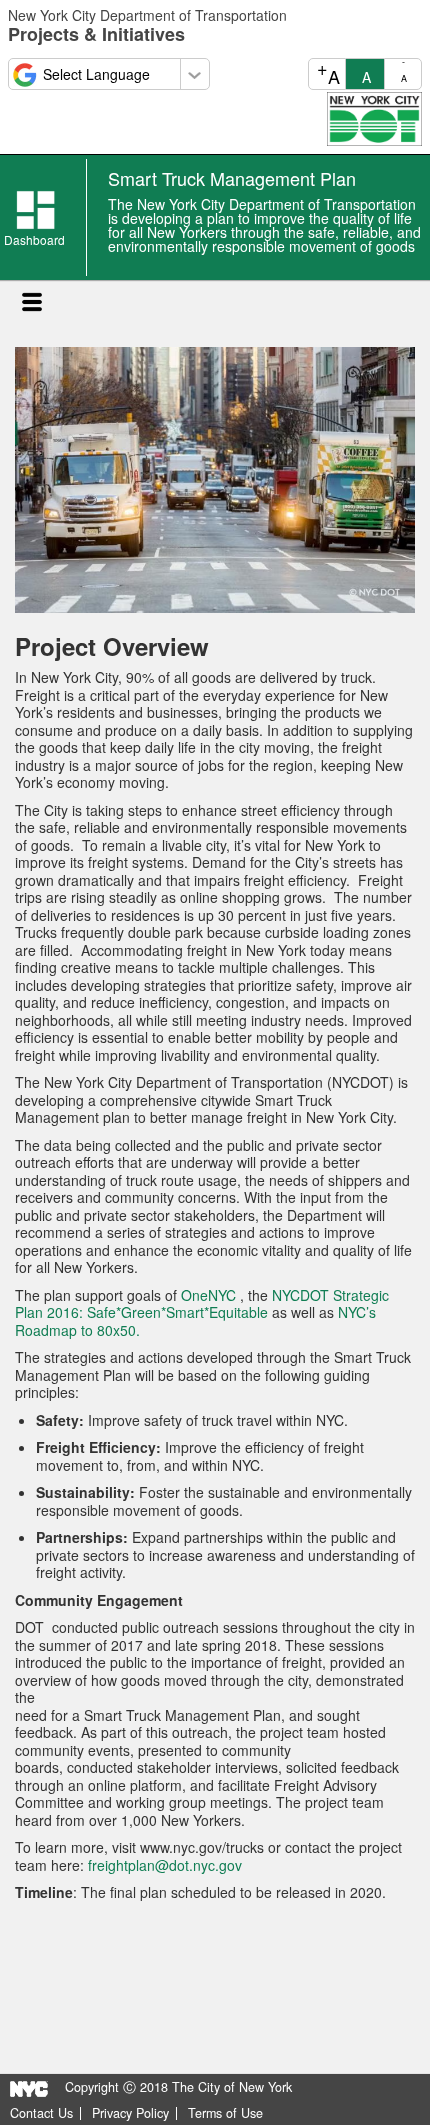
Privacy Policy (130, 2113)
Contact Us (41, 2113)
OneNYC (208, 1295)
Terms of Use (225, 2113)
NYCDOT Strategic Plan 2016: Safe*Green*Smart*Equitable (202, 1304)
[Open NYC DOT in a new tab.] (374, 117)
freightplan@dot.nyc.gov (165, 1865)
